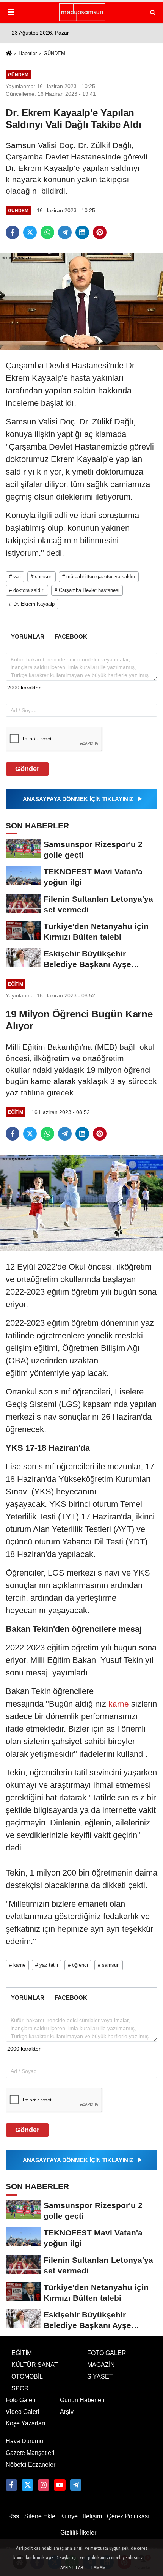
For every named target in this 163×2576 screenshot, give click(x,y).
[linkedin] (82, 232)
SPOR (20, 2388)
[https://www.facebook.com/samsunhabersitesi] (11, 2485)
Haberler (28, 53)
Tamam (98, 2568)
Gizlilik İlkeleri (79, 2533)
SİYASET (100, 2376)
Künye (69, 2516)
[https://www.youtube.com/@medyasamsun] (60, 2485)
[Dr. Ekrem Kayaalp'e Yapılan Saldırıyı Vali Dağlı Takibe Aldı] (81, 301)
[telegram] (65, 232)
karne (119, 1704)
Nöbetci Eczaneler (31, 2465)
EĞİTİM (22, 2353)
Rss (14, 2516)
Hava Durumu (24, 2441)
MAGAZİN (101, 2365)
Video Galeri (23, 2412)
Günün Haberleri (82, 2400)
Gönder (27, 769)
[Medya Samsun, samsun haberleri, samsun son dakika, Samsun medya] (81, 12)
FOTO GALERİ (107, 2353)
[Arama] (153, 12)
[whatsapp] (47, 232)
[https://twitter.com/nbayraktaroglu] (27, 2485)
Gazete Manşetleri (30, 2453)
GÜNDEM (54, 53)
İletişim (92, 2516)
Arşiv (67, 2412)
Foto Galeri (21, 2400)
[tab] (27, 637)
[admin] (76, 2485)
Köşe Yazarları (25, 2423)
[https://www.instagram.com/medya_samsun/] (44, 2485)
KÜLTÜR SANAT (35, 2365)
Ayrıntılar (72, 2568)
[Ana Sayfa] (9, 54)
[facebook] (13, 232)
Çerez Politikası (128, 2516)
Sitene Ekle (40, 2516)
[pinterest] (100, 232)
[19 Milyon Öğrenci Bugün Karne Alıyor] (81, 1203)
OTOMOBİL (27, 2376)
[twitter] (30, 232)
